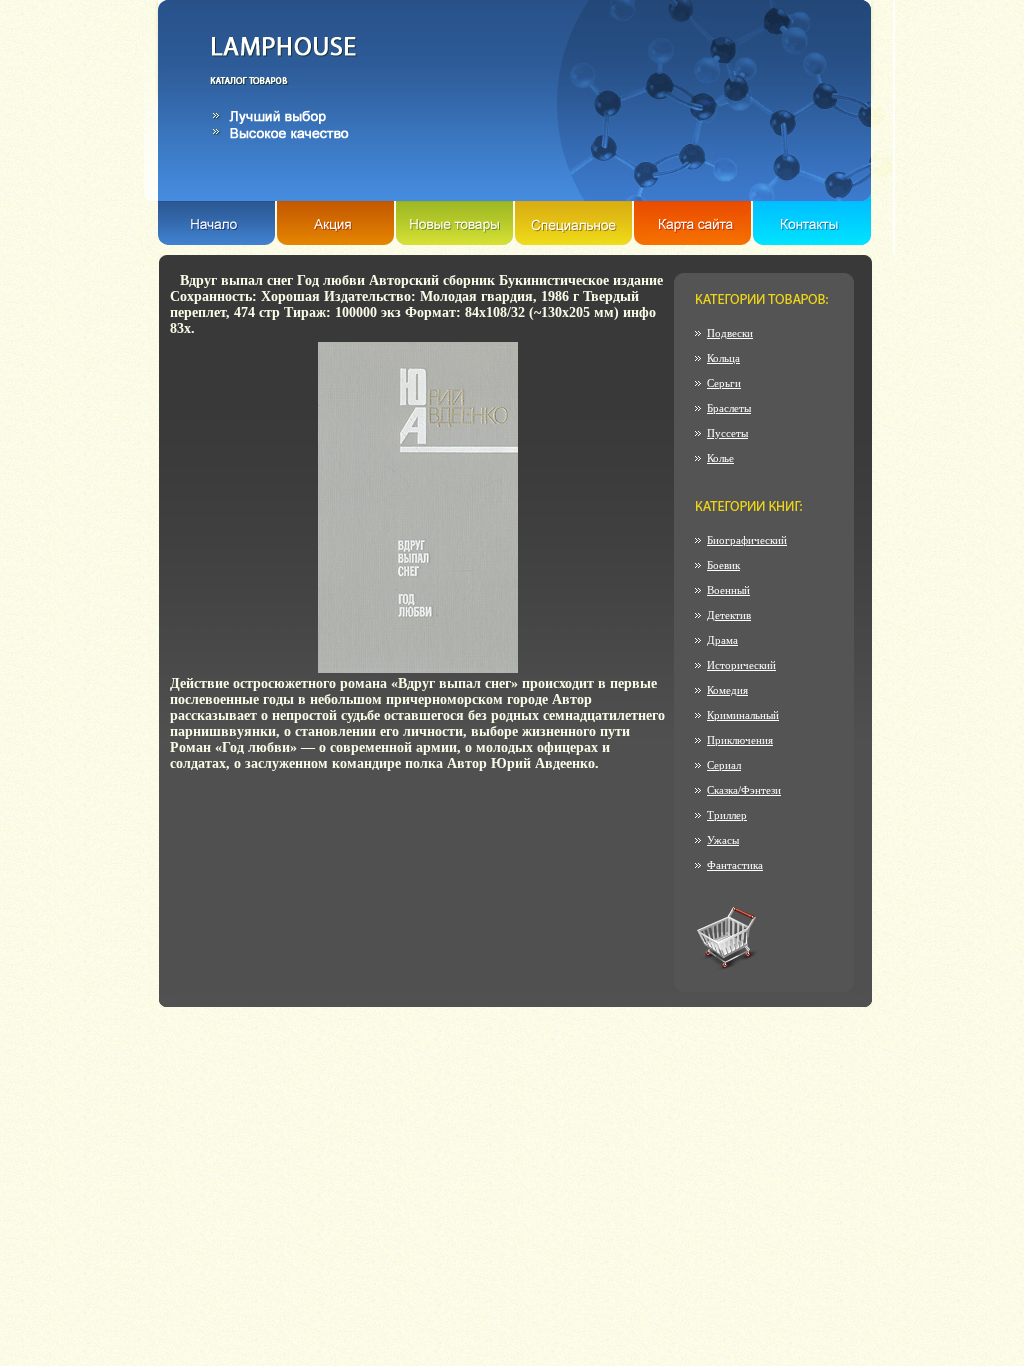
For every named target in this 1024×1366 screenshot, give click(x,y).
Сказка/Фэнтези (744, 790)
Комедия (727, 690)
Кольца (723, 358)
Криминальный (743, 715)
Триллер (727, 815)
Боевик (723, 565)
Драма (722, 640)
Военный (728, 590)
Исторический (741, 665)
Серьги (724, 383)
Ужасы (723, 840)
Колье (720, 458)
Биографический (747, 540)
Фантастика (735, 865)
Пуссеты (727, 433)
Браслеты (729, 408)
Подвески (730, 333)
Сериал (724, 765)
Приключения (740, 740)
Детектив (729, 615)
